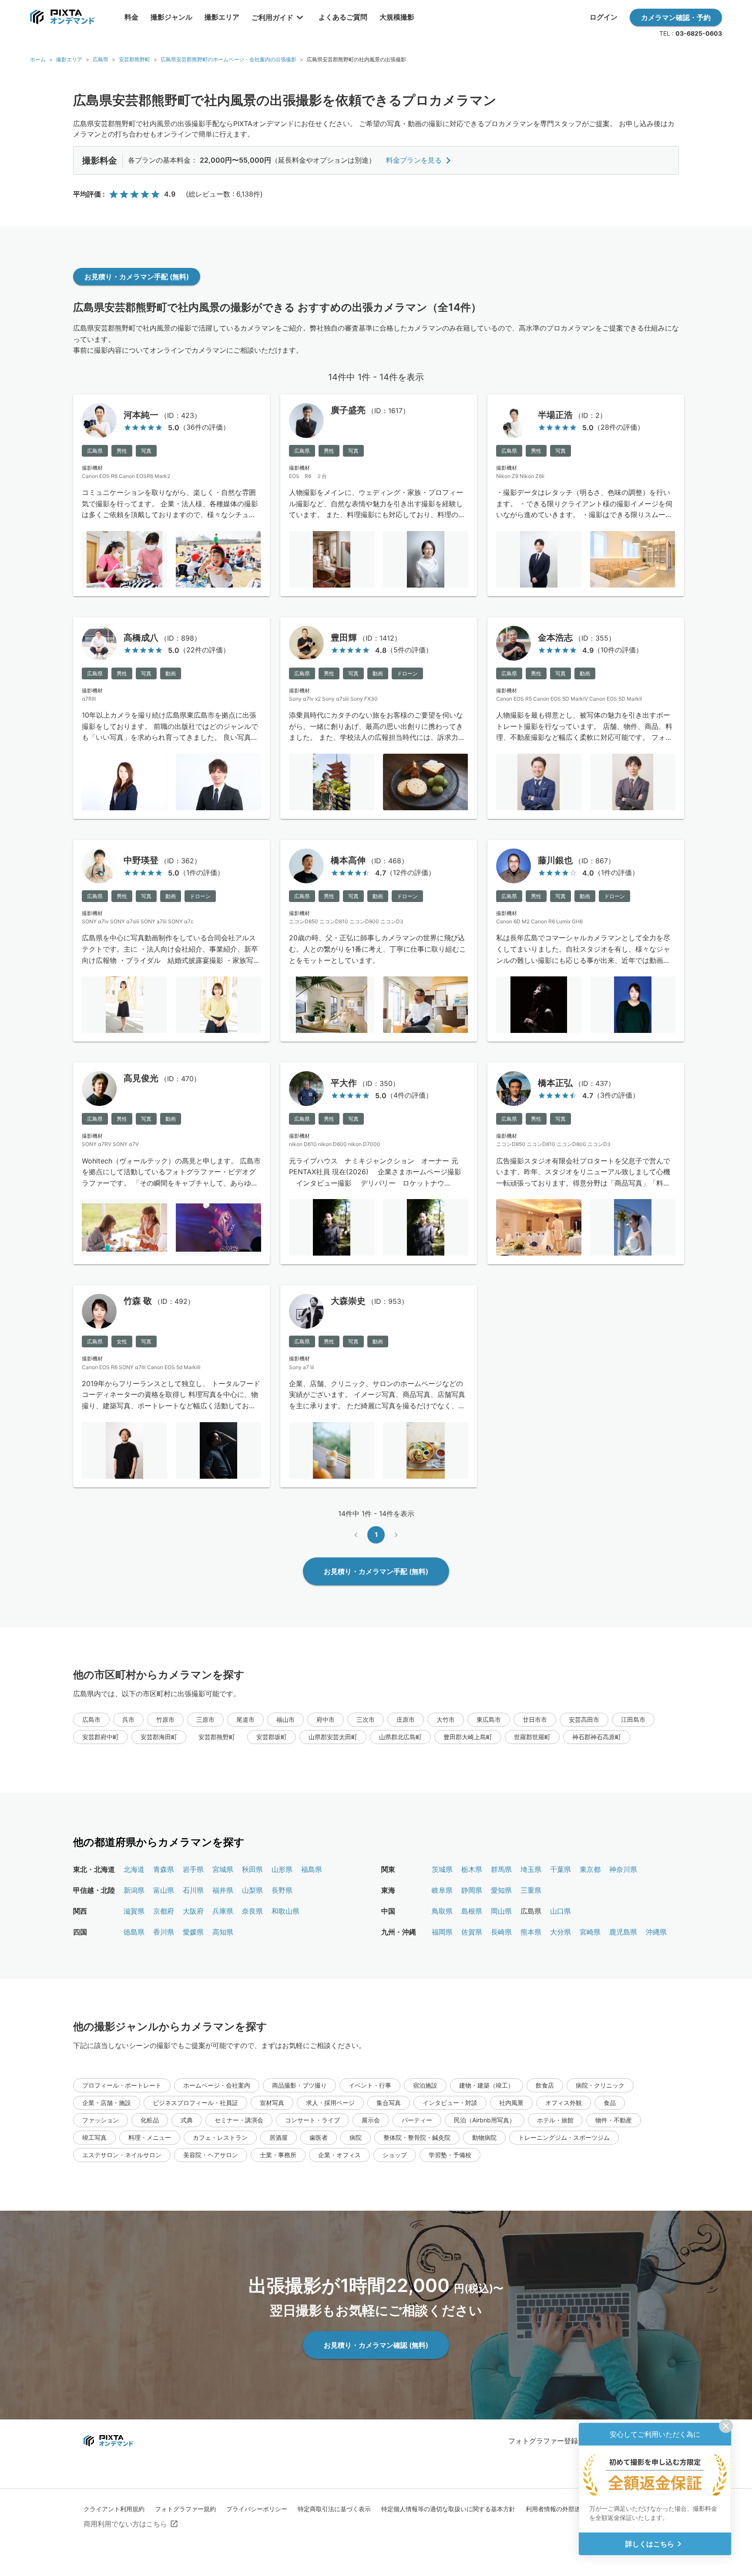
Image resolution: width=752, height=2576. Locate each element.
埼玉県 (531, 1869)
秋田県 (252, 1869)
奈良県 (252, 1911)
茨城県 (442, 1869)
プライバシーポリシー (257, 2509)
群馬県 (501, 1869)
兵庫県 (223, 1911)
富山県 (164, 1890)
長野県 (282, 1890)
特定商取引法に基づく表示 (334, 2509)
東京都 (590, 1869)
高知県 (223, 1932)
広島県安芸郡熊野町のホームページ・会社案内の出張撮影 (228, 59)
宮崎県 (590, 1932)
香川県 (164, 1932)
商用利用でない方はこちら (125, 2524)
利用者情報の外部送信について (568, 2509)
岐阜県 (442, 1890)
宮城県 (223, 1869)
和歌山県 (285, 1911)
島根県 (472, 1911)
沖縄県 (656, 1932)
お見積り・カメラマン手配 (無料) (137, 277)
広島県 (101, 59)
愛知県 (501, 1890)
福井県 (223, 1890)
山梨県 (252, 1890)
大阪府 (193, 1911)
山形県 (282, 1869)
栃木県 (472, 1869)
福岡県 (442, 1932)
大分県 (561, 1932)
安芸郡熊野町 (134, 59)
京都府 (164, 1911)
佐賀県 (472, 1932)
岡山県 (501, 1911)
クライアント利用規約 (114, 2509)
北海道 (134, 1869)
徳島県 (134, 1932)
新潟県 (134, 1890)
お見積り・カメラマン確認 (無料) (376, 2345)
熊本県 (531, 1932)
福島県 (312, 1869)
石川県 (193, 1890)
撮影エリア (69, 59)
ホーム (38, 59)
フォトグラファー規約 (185, 2509)
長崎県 (501, 1932)
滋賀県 (134, 1911)
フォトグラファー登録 (543, 2441)
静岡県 (472, 1890)
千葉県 (561, 1869)
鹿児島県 (623, 1932)
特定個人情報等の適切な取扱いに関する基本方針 (448, 2509)
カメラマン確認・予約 (676, 17)
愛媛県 (193, 1932)
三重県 (531, 1890)
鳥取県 (442, 1911)
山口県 (561, 1911)
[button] (91, 1720)
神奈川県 (623, 1869)
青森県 (164, 1869)
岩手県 (193, 1869)
